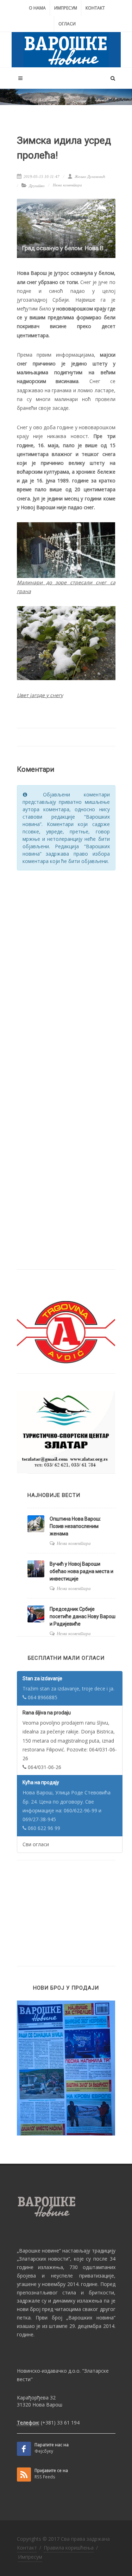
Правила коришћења (69, 2548)
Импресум (66, 8)
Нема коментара (67, 185)
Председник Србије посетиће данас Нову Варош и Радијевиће (83, 1616)
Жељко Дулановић (89, 177)
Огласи (67, 24)
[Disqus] (66, 966)
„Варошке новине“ (39, 2251)
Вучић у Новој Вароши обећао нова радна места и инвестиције (81, 1571)
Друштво (37, 186)
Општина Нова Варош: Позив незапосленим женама (75, 1526)
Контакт (95, 8)
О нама (37, 8)
